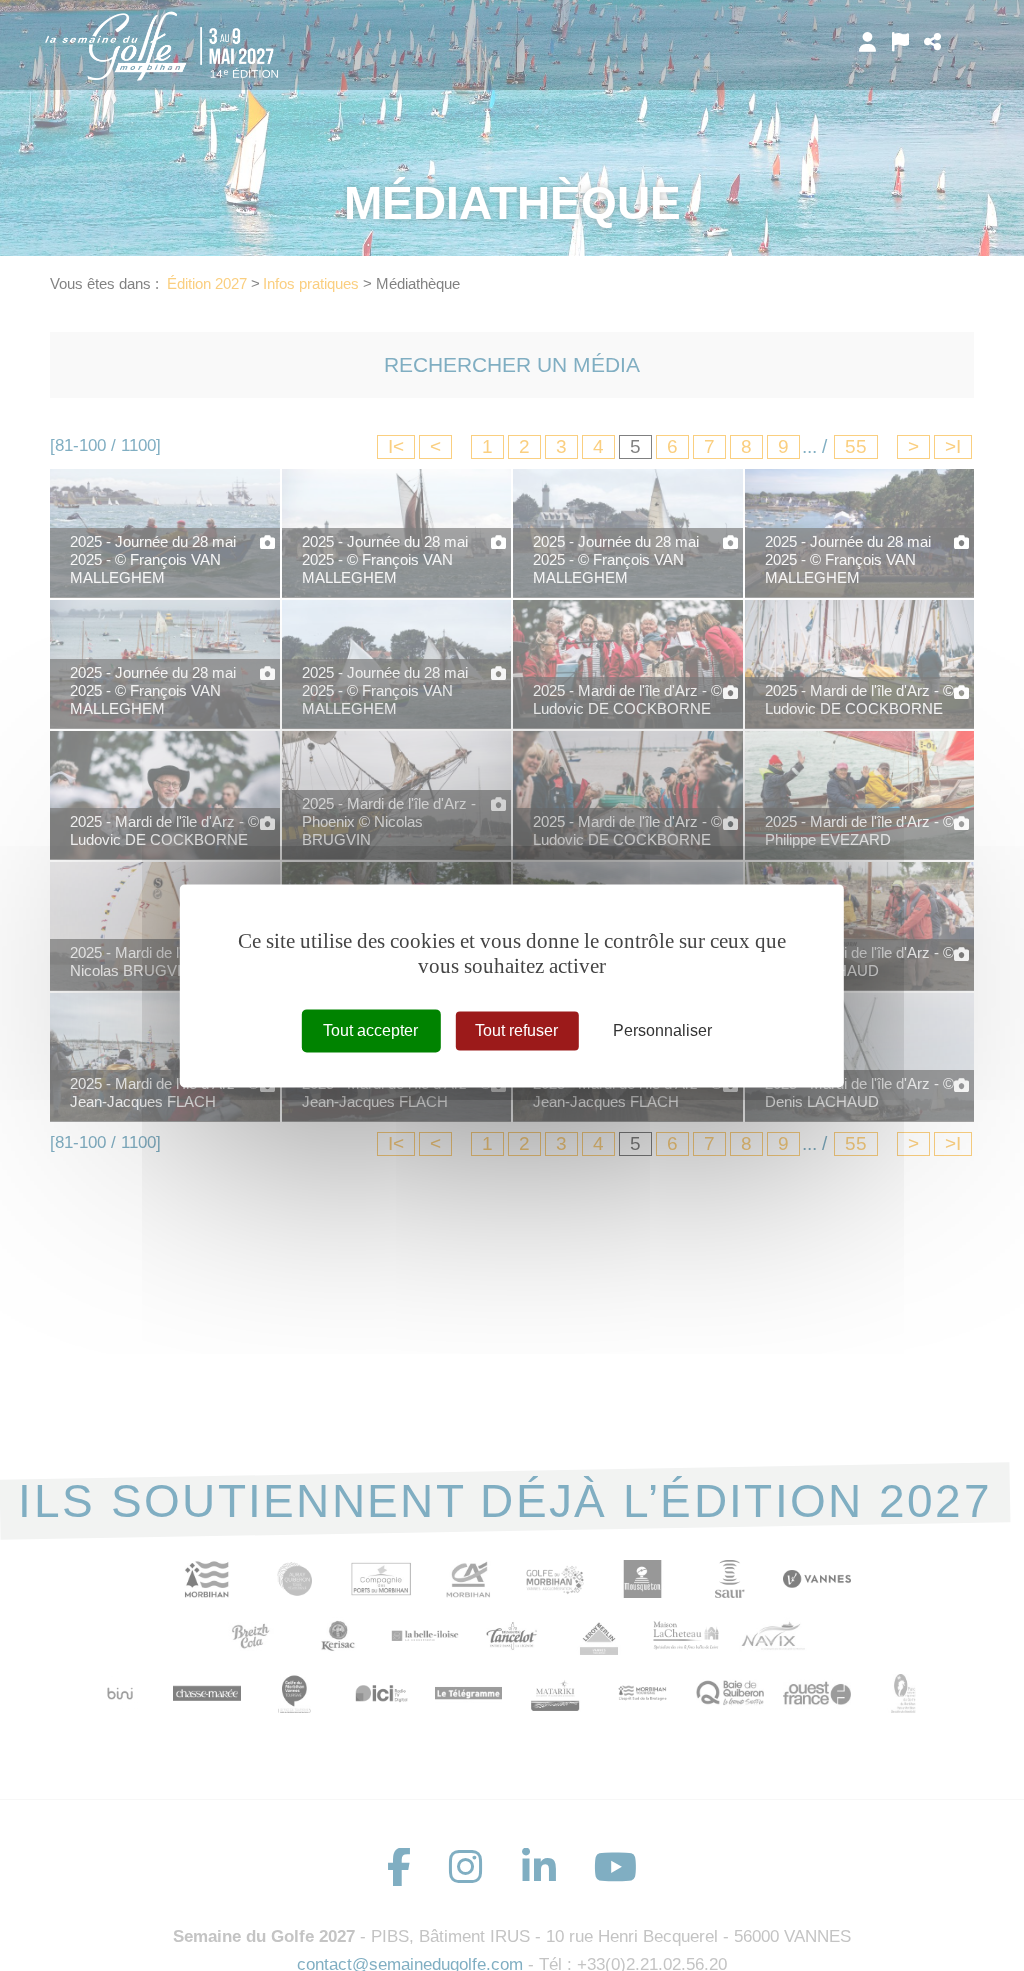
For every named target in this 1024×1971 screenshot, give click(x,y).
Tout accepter (370, 1030)
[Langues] (900, 42)
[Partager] (932, 42)
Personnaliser (662, 1030)
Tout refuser (516, 1030)
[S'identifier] (867, 42)
